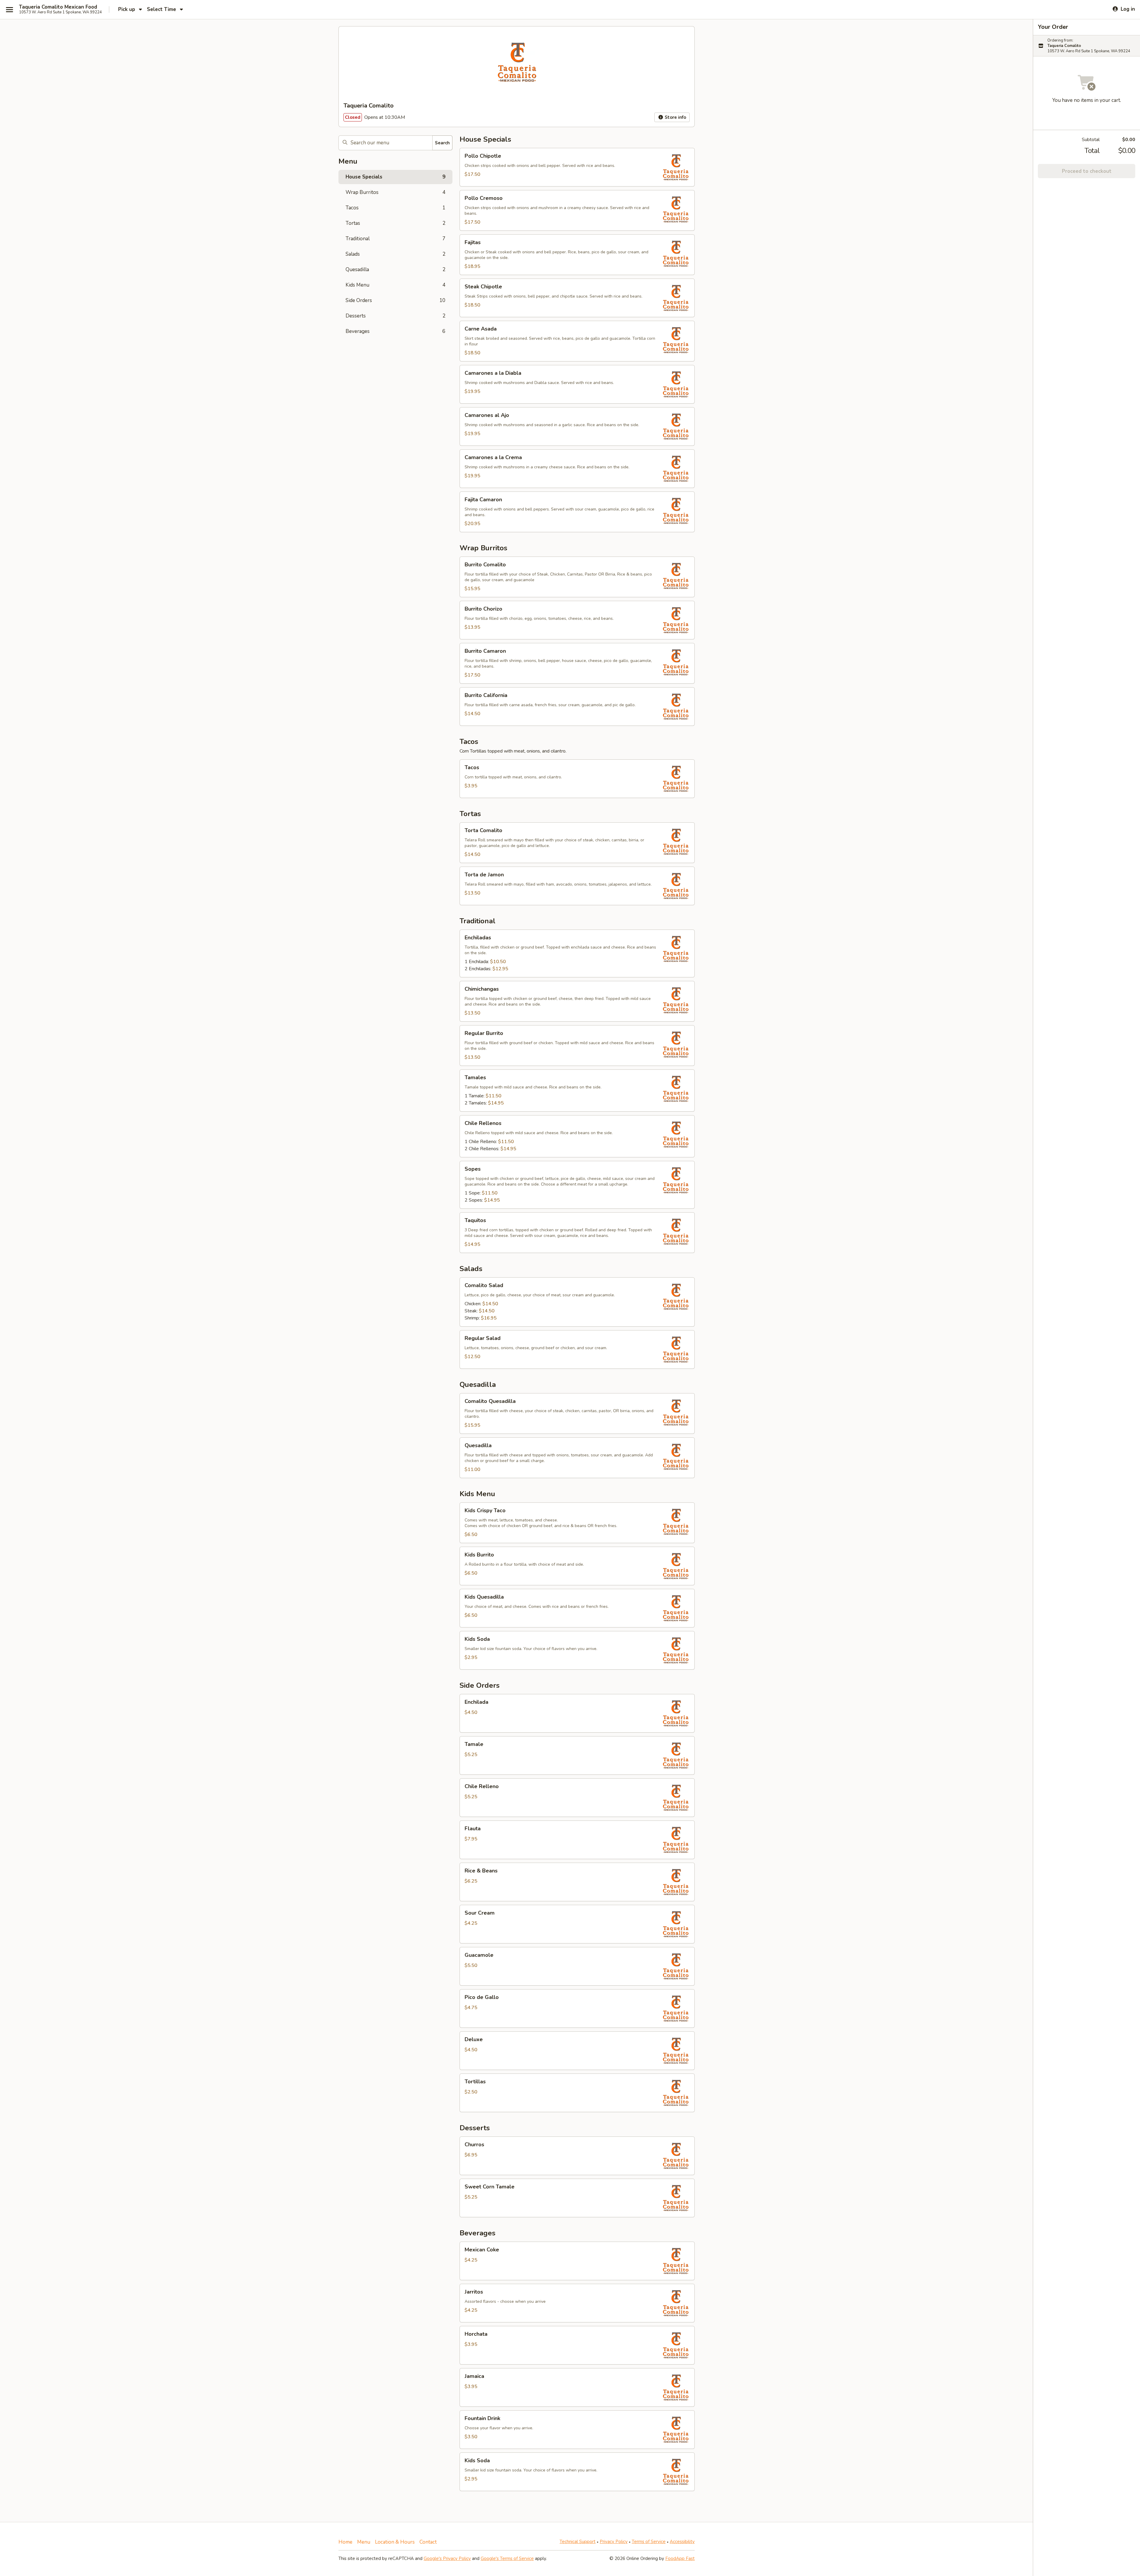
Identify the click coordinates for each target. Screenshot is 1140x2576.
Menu (364, 2542)
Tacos (395, 208)
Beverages (395, 331)
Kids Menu (395, 285)
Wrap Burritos (395, 192)
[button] (577, 167)
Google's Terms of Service (507, 2558)
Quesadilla (395, 270)
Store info (675, 117)
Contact (428, 2542)
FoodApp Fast (680, 2558)
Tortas (395, 223)
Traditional (395, 239)
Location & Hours (395, 2542)
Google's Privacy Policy (447, 2558)
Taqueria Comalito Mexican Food (58, 7)
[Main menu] (9, 10)
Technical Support (578, 2542)
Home (345, 2542)
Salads (395, 254)
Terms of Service (649, 2542)
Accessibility (682, 2542)
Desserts (395, 316)
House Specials (395, 177)
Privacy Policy (614, 2542)
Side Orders (395, 300)
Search (442, 143)
